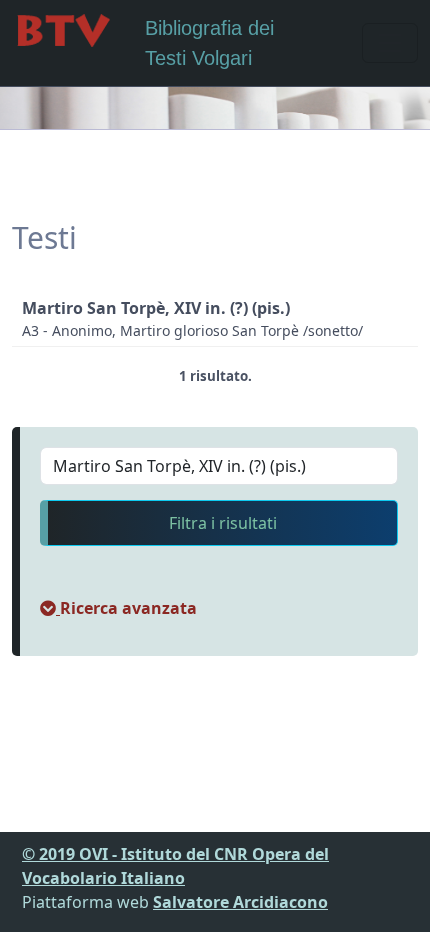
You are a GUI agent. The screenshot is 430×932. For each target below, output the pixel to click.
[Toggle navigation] (390, 43)
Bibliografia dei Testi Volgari (209, 43)
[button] (118, 608)
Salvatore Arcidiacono (240, 902)
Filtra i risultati (223, 523)
